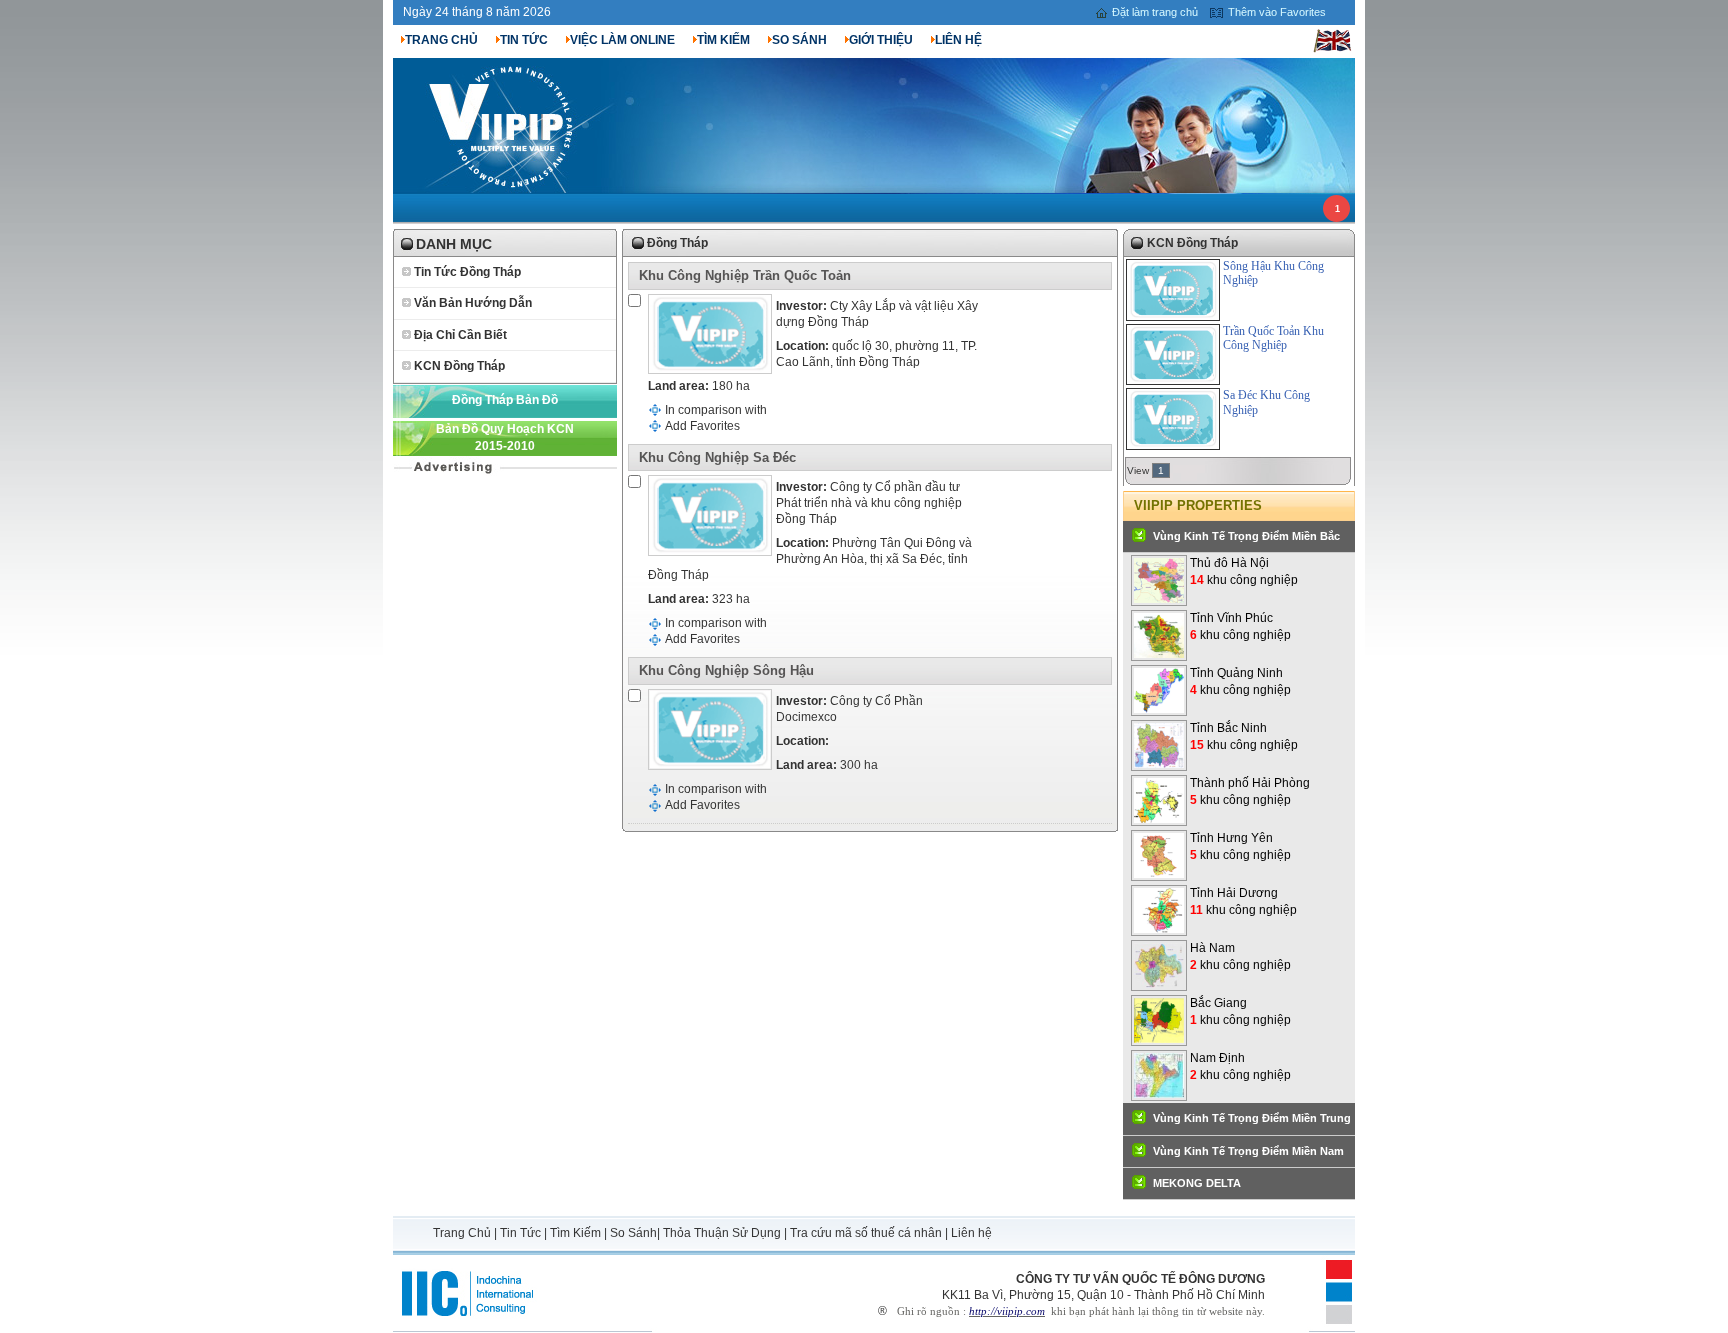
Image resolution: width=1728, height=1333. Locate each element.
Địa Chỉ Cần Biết (460, 335)
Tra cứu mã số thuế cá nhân (866, 1233)
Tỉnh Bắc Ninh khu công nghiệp (1244, 736)
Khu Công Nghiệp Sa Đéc (717, 457)
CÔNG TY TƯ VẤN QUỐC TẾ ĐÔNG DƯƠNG (1140, 1279)
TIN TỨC (524, 40)
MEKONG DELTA (1197, 1183)
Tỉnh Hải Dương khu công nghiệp (1243, 901)
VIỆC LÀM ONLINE (622, 40)
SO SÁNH (799, 40)
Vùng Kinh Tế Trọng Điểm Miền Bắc (1246, 536)
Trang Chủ (463, 1233)
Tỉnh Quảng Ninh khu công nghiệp (1240, 681)
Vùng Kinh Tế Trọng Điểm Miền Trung (1252, 1118)
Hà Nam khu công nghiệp (1240, 956)
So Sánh (633, 1233)
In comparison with (716, 410)
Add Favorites (702, 426)
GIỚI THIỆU (881, 40)
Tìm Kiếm (575, 1233)
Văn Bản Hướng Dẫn (473, 303)
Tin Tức (520, 1233)
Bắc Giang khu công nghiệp (1240, 1011)
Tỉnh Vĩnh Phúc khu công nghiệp (1240, 626)
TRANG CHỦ (441, 40)
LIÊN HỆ (958, 40)
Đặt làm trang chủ (1155, 12)
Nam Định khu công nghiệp (1240, 1066)
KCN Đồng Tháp (459, 366)
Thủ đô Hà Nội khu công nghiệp (1244, 571)
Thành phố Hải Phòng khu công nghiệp (1250, 791)
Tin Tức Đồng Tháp (467, 272)
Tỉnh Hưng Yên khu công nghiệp (1240, 846)
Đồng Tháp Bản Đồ (505, 400)
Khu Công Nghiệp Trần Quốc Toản (745, 275)
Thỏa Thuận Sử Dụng (722, 1233)
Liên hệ (971, 1233)
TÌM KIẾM (723, 40)
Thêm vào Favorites (1277, 12)
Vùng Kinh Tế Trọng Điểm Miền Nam (1248, 1151)
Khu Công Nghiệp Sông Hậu (726, 670)
